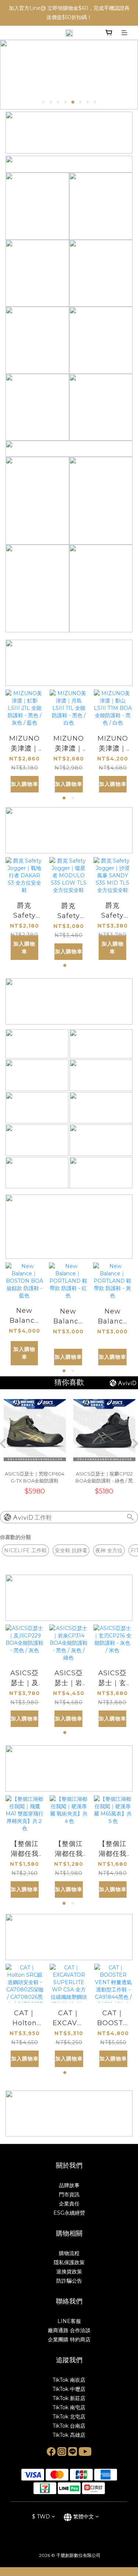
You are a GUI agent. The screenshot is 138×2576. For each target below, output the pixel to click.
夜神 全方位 (109, 1550)
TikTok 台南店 (69, 2426)
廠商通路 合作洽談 (69, 2330)
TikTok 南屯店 (69, 2407)
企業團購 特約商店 (69, 2340)
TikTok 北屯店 (69, 2417)
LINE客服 (69, 2321)
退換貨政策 (69, 2272)
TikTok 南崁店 (69, 2380)
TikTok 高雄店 (69, 2435)
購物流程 (69, 2253)
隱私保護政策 (69, 2262)
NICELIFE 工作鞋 (25, 1550)
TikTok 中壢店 (69, 2389)
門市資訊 (69, 2194)
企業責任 (69, 2204)
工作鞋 (43, 1518)
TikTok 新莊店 (69, 2398)
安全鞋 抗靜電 (71, 1550)
